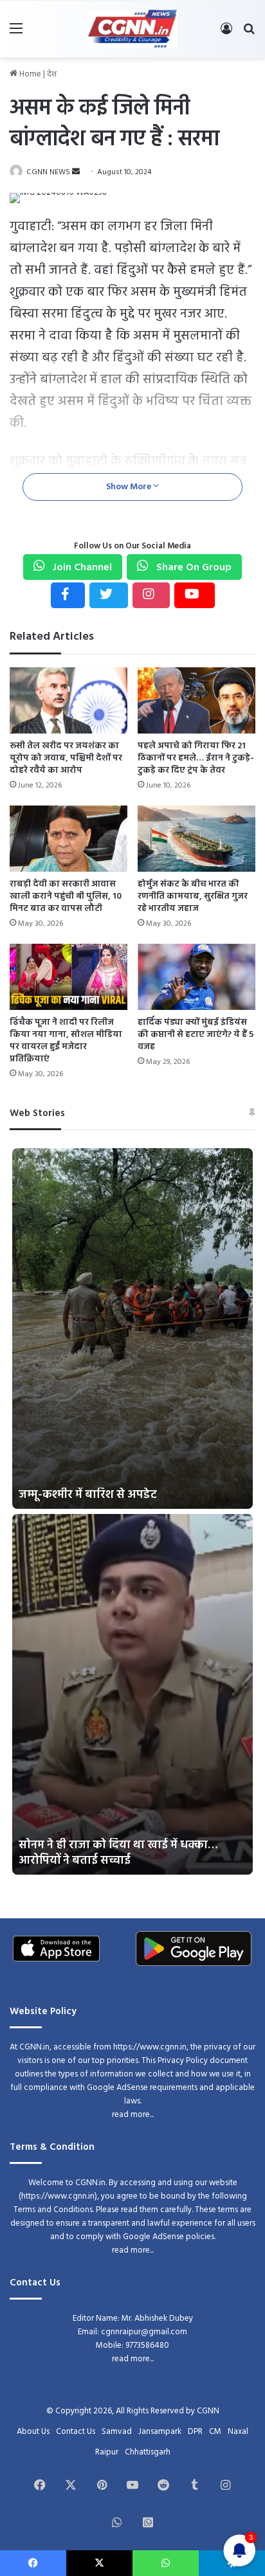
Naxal (238, 2432)
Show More (130, 487)
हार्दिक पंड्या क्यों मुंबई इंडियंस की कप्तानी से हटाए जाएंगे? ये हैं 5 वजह (196, 1035)
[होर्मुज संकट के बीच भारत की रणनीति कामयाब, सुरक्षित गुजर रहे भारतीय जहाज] (196, 839)
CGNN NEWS (48, 172)
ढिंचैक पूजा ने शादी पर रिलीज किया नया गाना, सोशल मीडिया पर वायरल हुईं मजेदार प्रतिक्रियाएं (66, 1041)
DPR (195, 2432)
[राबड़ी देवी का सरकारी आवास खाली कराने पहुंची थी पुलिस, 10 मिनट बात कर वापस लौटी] (69, 839)
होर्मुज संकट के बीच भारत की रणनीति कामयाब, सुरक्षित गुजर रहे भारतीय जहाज (193, 896)
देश (52, 74)
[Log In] (226, 34)
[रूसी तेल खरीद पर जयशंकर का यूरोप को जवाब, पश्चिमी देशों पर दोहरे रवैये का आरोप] (69, 700)
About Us (33, 2432)
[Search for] (249, 34)
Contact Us (76, 2432)
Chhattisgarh (148, 2452)
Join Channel (81, 568)
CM (215, 2432)
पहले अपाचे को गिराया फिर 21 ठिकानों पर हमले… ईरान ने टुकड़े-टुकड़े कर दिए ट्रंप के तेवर (196, 758)
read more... (133, 2115)
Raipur (107, 2452)
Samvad (117, 2432)
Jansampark (160, 2432)
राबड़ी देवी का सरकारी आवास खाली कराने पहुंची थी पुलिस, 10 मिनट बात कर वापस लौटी (66, 896)
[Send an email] (76, 172)
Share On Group (193, 568)
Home (29, 74)
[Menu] (16, 34)
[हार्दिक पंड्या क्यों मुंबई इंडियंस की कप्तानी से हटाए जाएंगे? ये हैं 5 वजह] (196, 977)
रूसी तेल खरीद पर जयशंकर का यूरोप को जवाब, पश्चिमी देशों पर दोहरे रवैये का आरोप (66, 758)
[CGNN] (132, 29)
